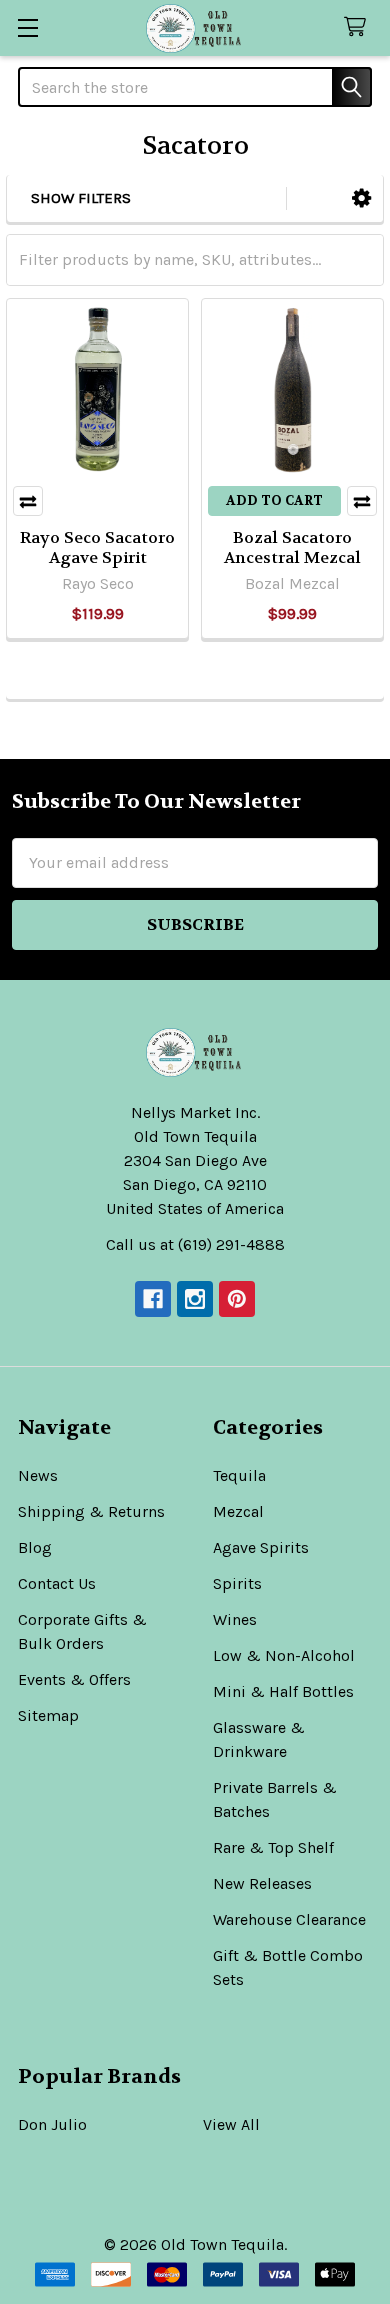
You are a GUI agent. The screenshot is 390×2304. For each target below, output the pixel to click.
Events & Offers (74, 1679)
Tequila (239, 1475)
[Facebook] (153, 1299)
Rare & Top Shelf (273, 1847)
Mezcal (238, 1511)
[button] (361, 198)
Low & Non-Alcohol (284, 1655)
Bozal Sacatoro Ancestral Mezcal (292, 547)
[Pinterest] (237, 1299)
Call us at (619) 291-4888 (195, 1244)
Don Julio (52, 2124)
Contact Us (57, 1583)
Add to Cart (274, 500)
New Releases (262, 1883)
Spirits (237, 1583)
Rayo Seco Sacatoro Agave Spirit (97, 547)
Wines (235, 1619)
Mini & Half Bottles (283, 1691)
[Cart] (359, 27)
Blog (35, 1547)
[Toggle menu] (27, 27)
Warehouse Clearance (289, 1919)
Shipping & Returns (91, 1511)
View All (231, 2124)
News (38, 1475)
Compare (28, 501)
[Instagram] (195, 1299)
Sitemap (48, 1715)
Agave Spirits (261, 1547)
